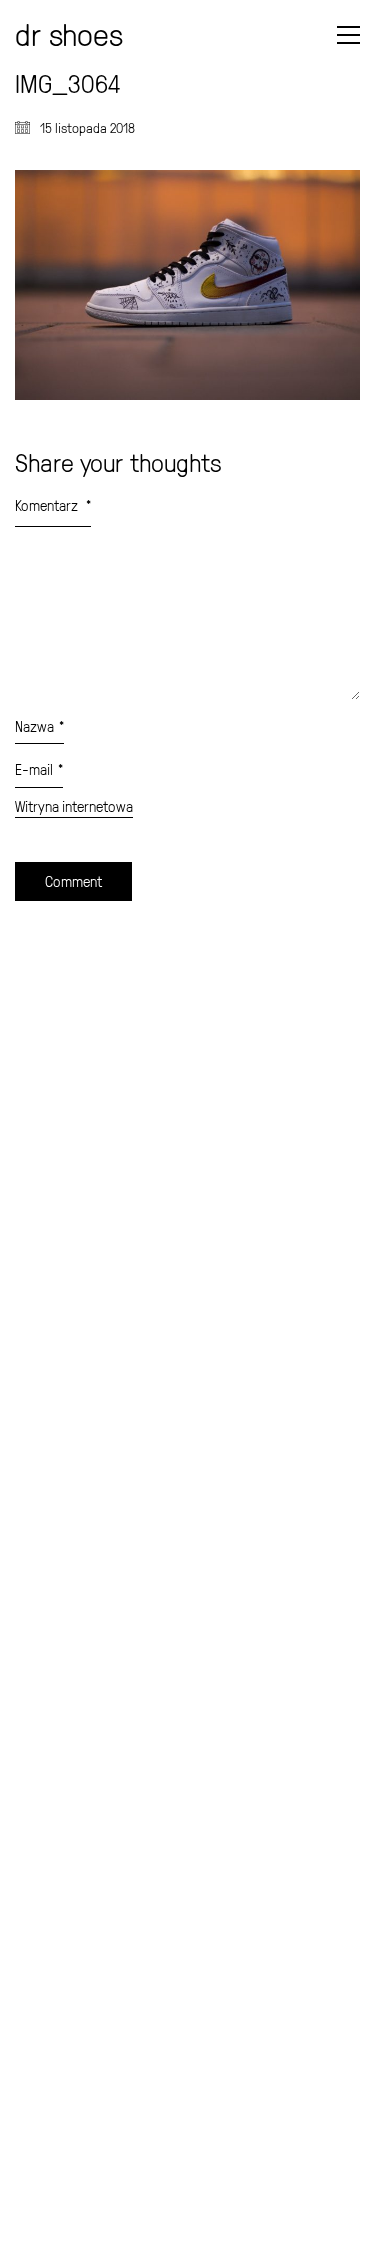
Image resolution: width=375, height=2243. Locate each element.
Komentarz (53, 505)
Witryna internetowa (74, 807)
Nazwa (39, 726)
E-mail (39, 769)
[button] (348, 35)
